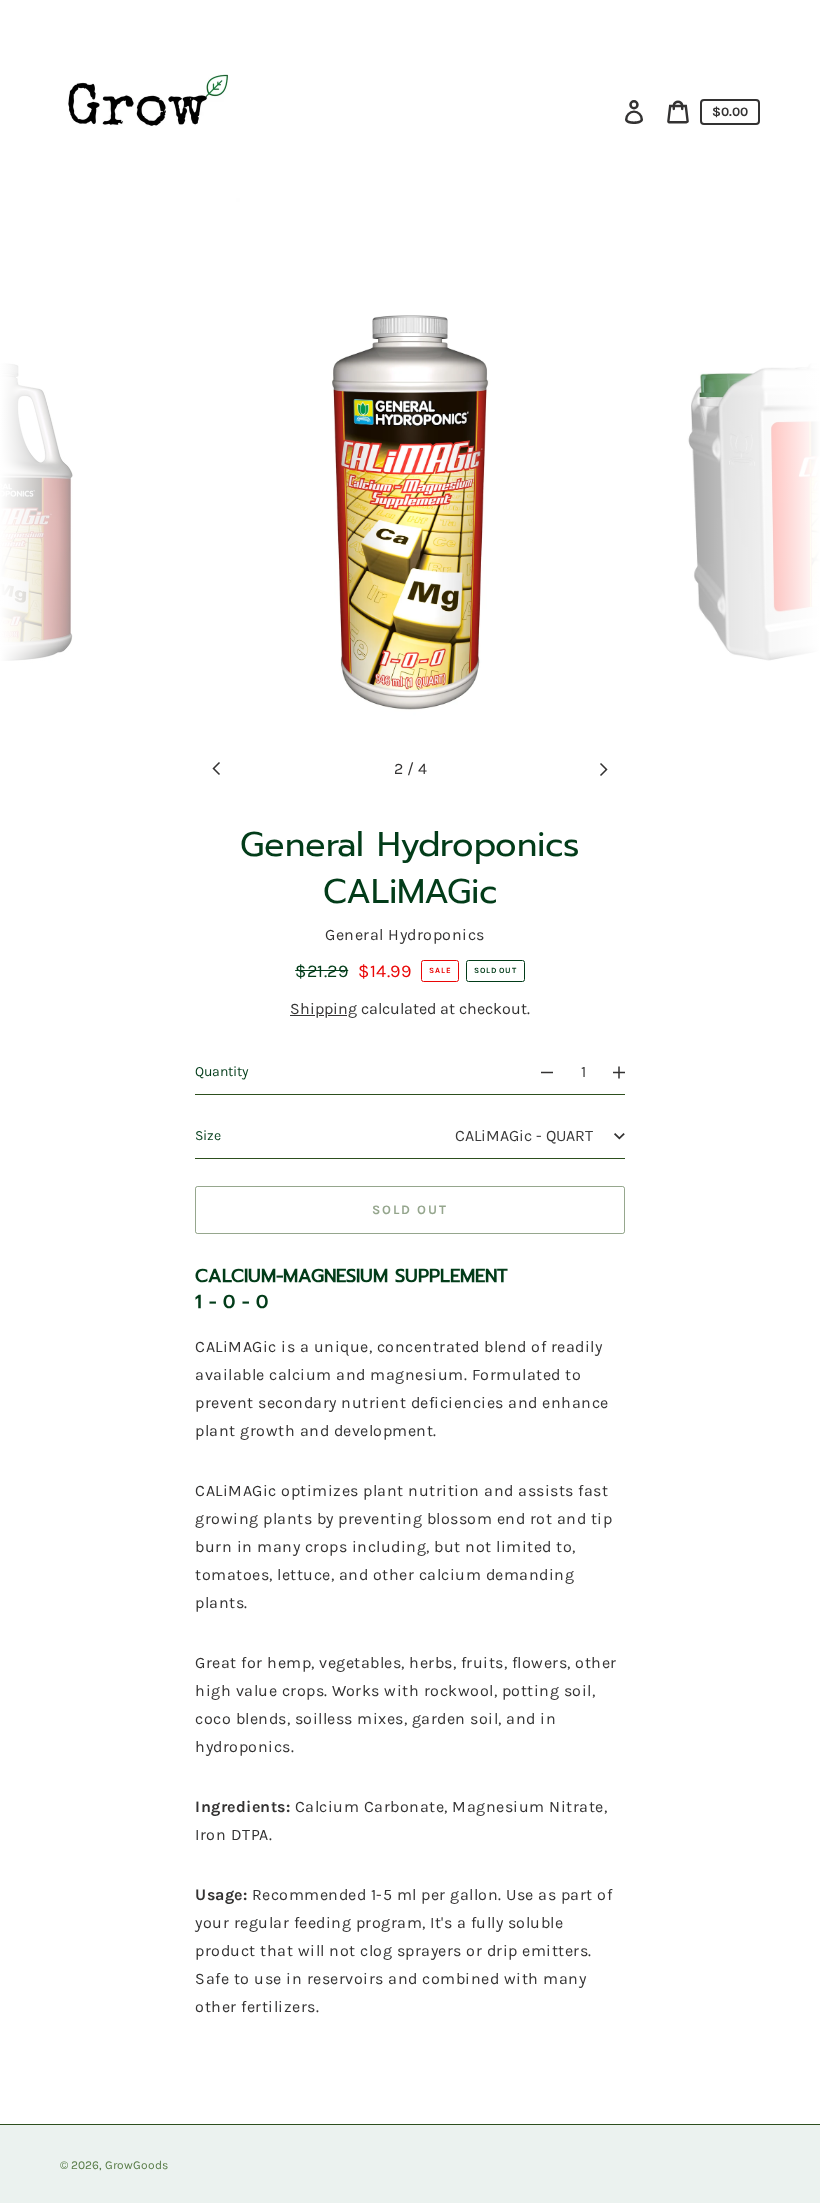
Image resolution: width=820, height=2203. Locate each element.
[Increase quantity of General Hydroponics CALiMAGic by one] (628, 1072)
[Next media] (603, 769)
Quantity (222, 1071)
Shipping (323, 1008)
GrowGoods (136, 2165)
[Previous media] (217, 769)
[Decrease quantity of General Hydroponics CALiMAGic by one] (538, 1072)
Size (208, 1135)
